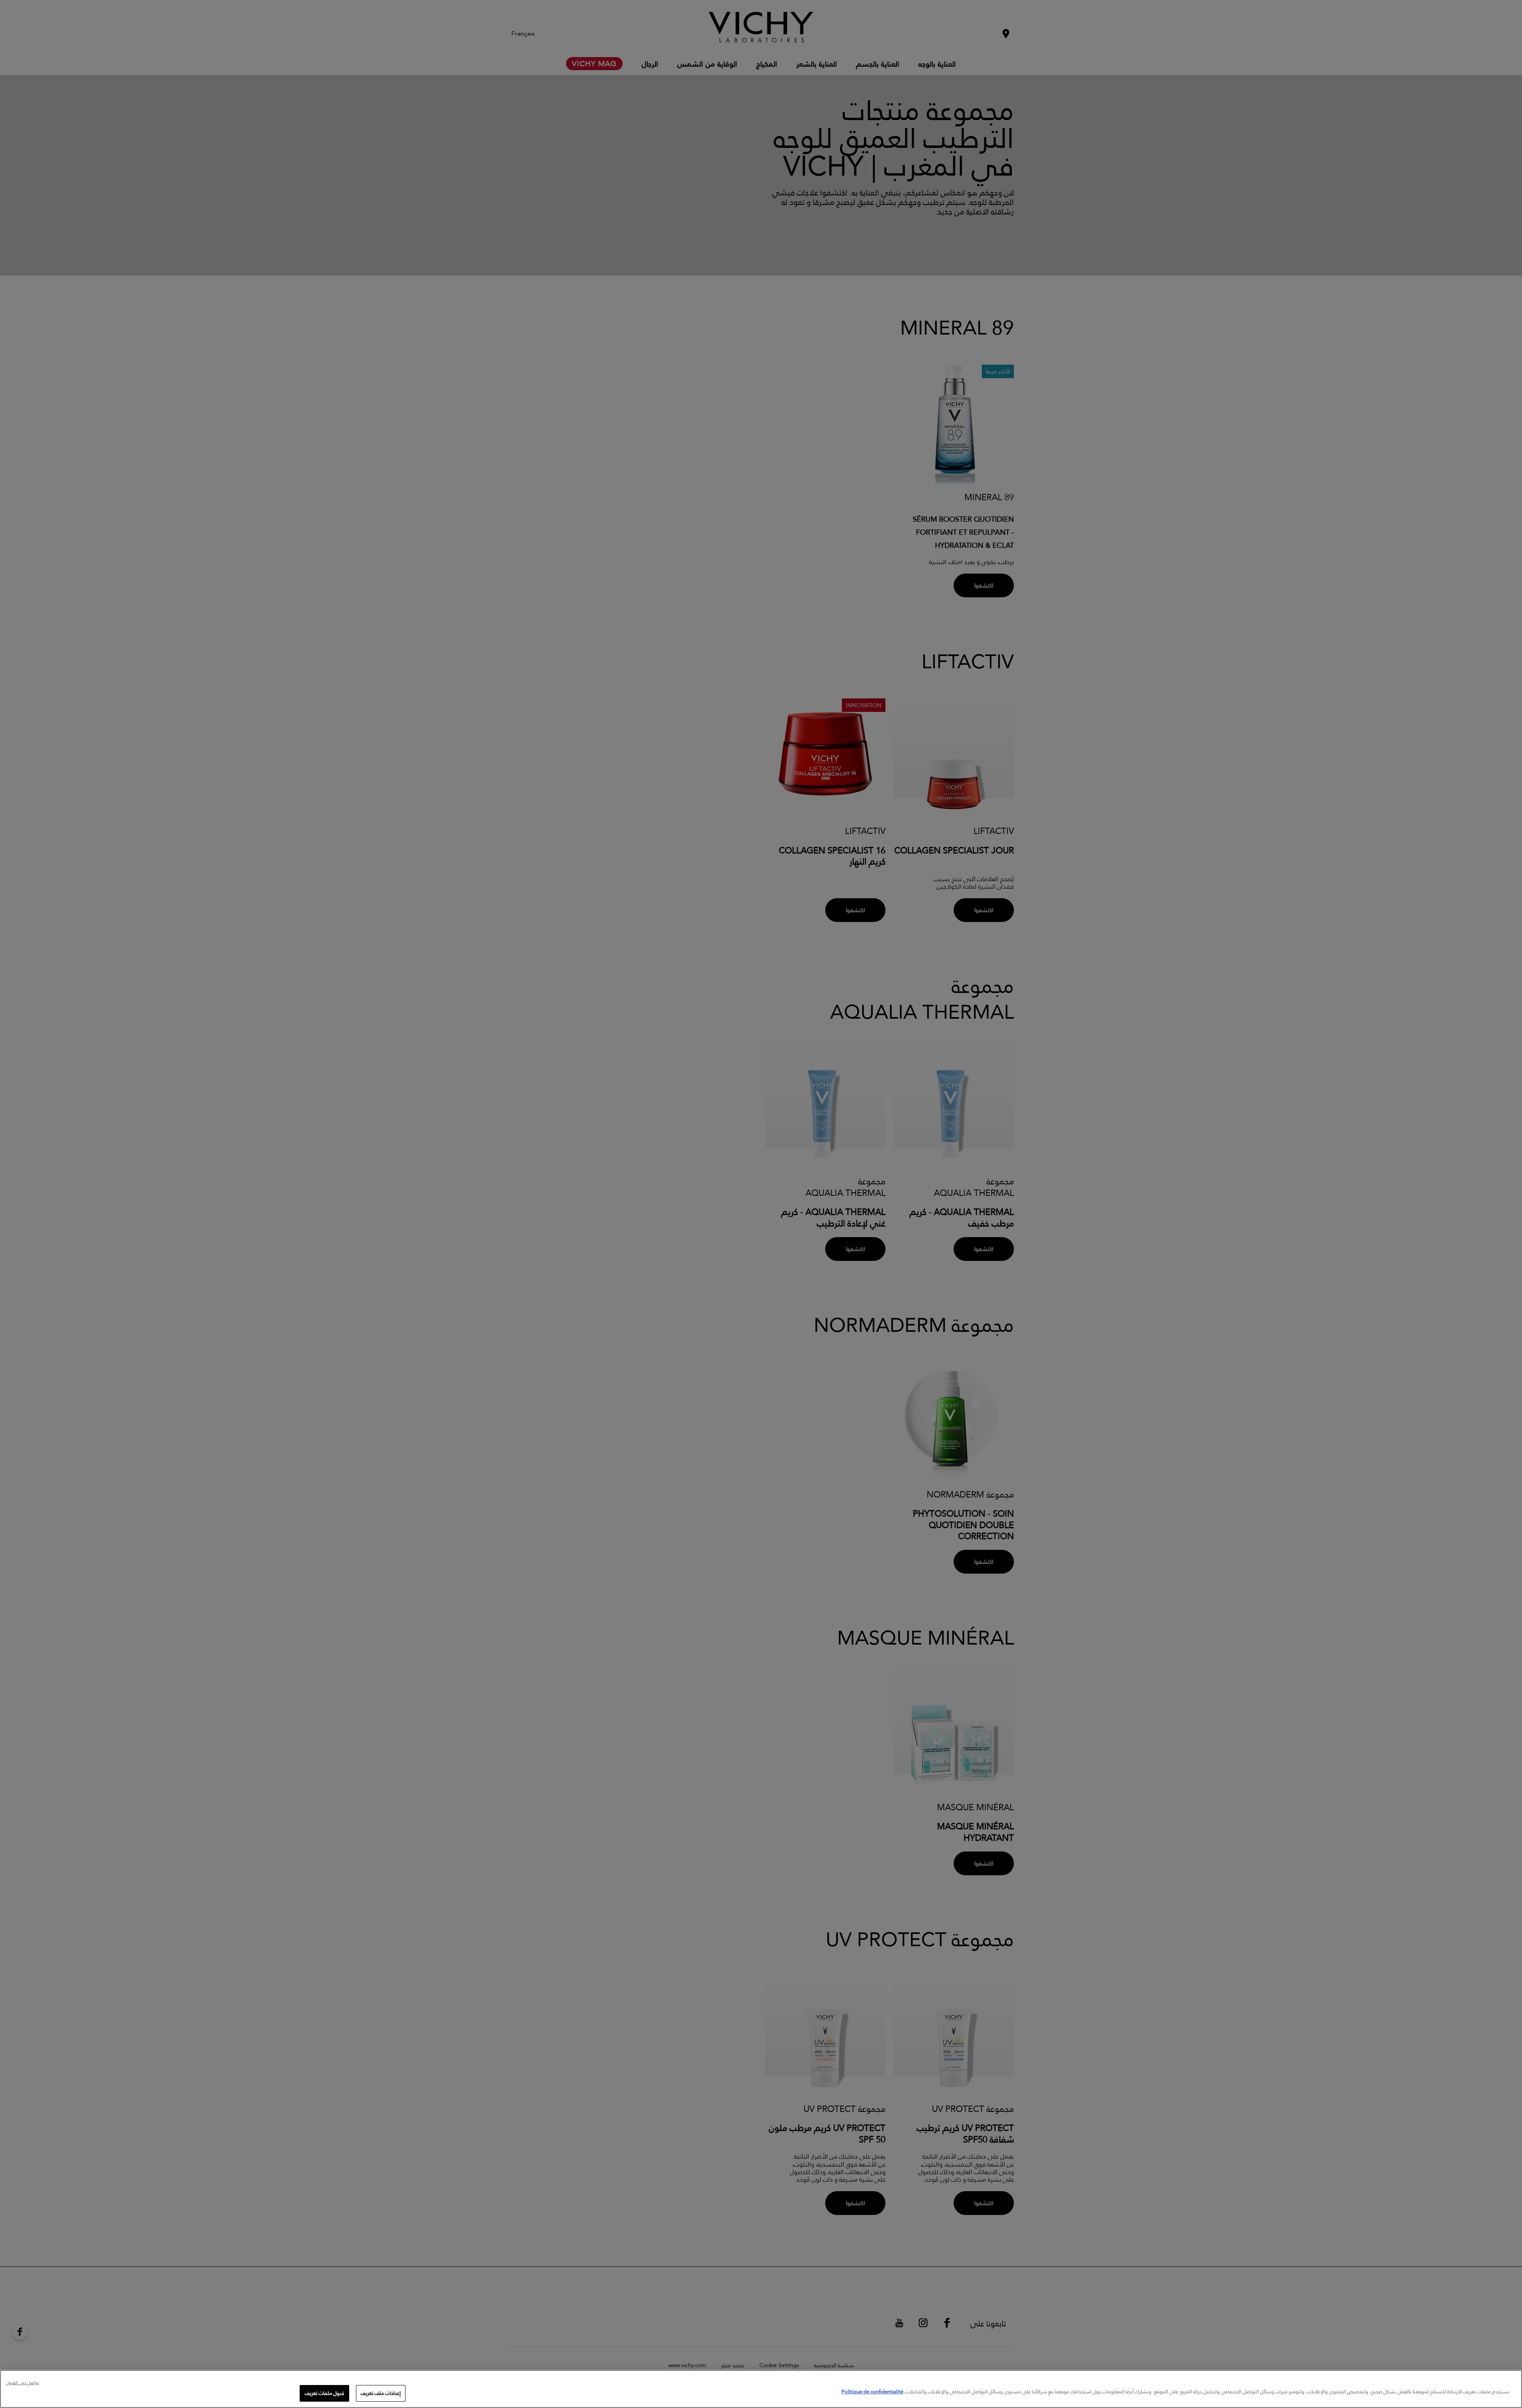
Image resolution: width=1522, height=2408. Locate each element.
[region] (761, 2389)
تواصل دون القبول (22, 2383)
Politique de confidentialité (872, 2391)
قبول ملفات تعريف (324, 2393)
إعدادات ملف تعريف (381, 2393)
